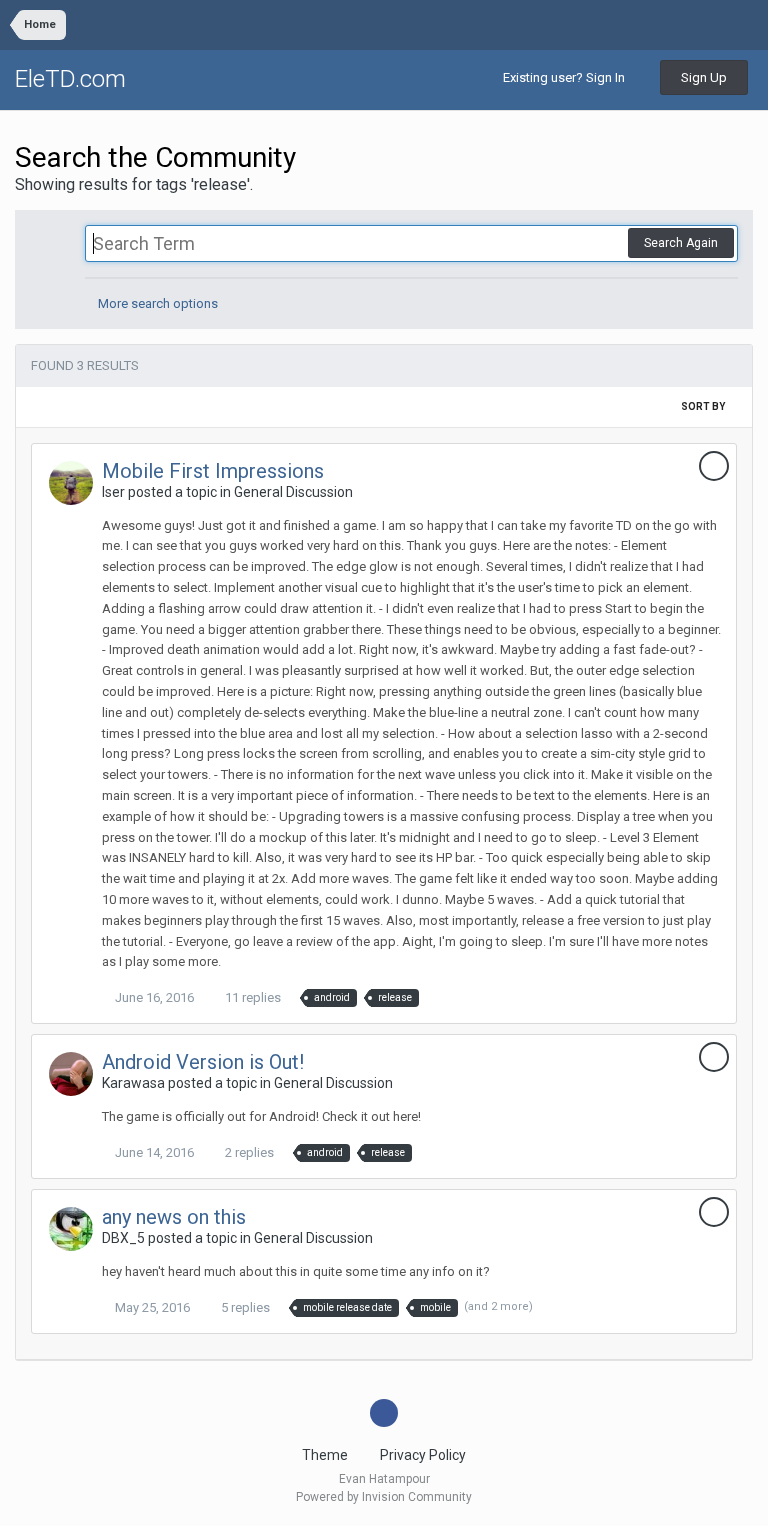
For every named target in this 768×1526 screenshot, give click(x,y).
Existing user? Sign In (567, 77)
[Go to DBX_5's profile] (71, 1229)
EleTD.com (70, 79)
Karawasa (133, 1083)
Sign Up (704, 77)
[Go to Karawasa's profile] (71, 1074)
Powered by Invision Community (384, 1497)
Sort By (704, 406)
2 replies (248, 1152)
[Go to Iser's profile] (71, 483)
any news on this (174, 1217)
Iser (113, 492)
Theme (326, 1455)
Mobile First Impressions (213, 471)
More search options (156, 303)
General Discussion (293, 492)
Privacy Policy (423, 1455)
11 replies (251, 997)
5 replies (244, 1307)
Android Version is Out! (203, 1062)
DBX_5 (123, 1238)
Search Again (681, 243)
